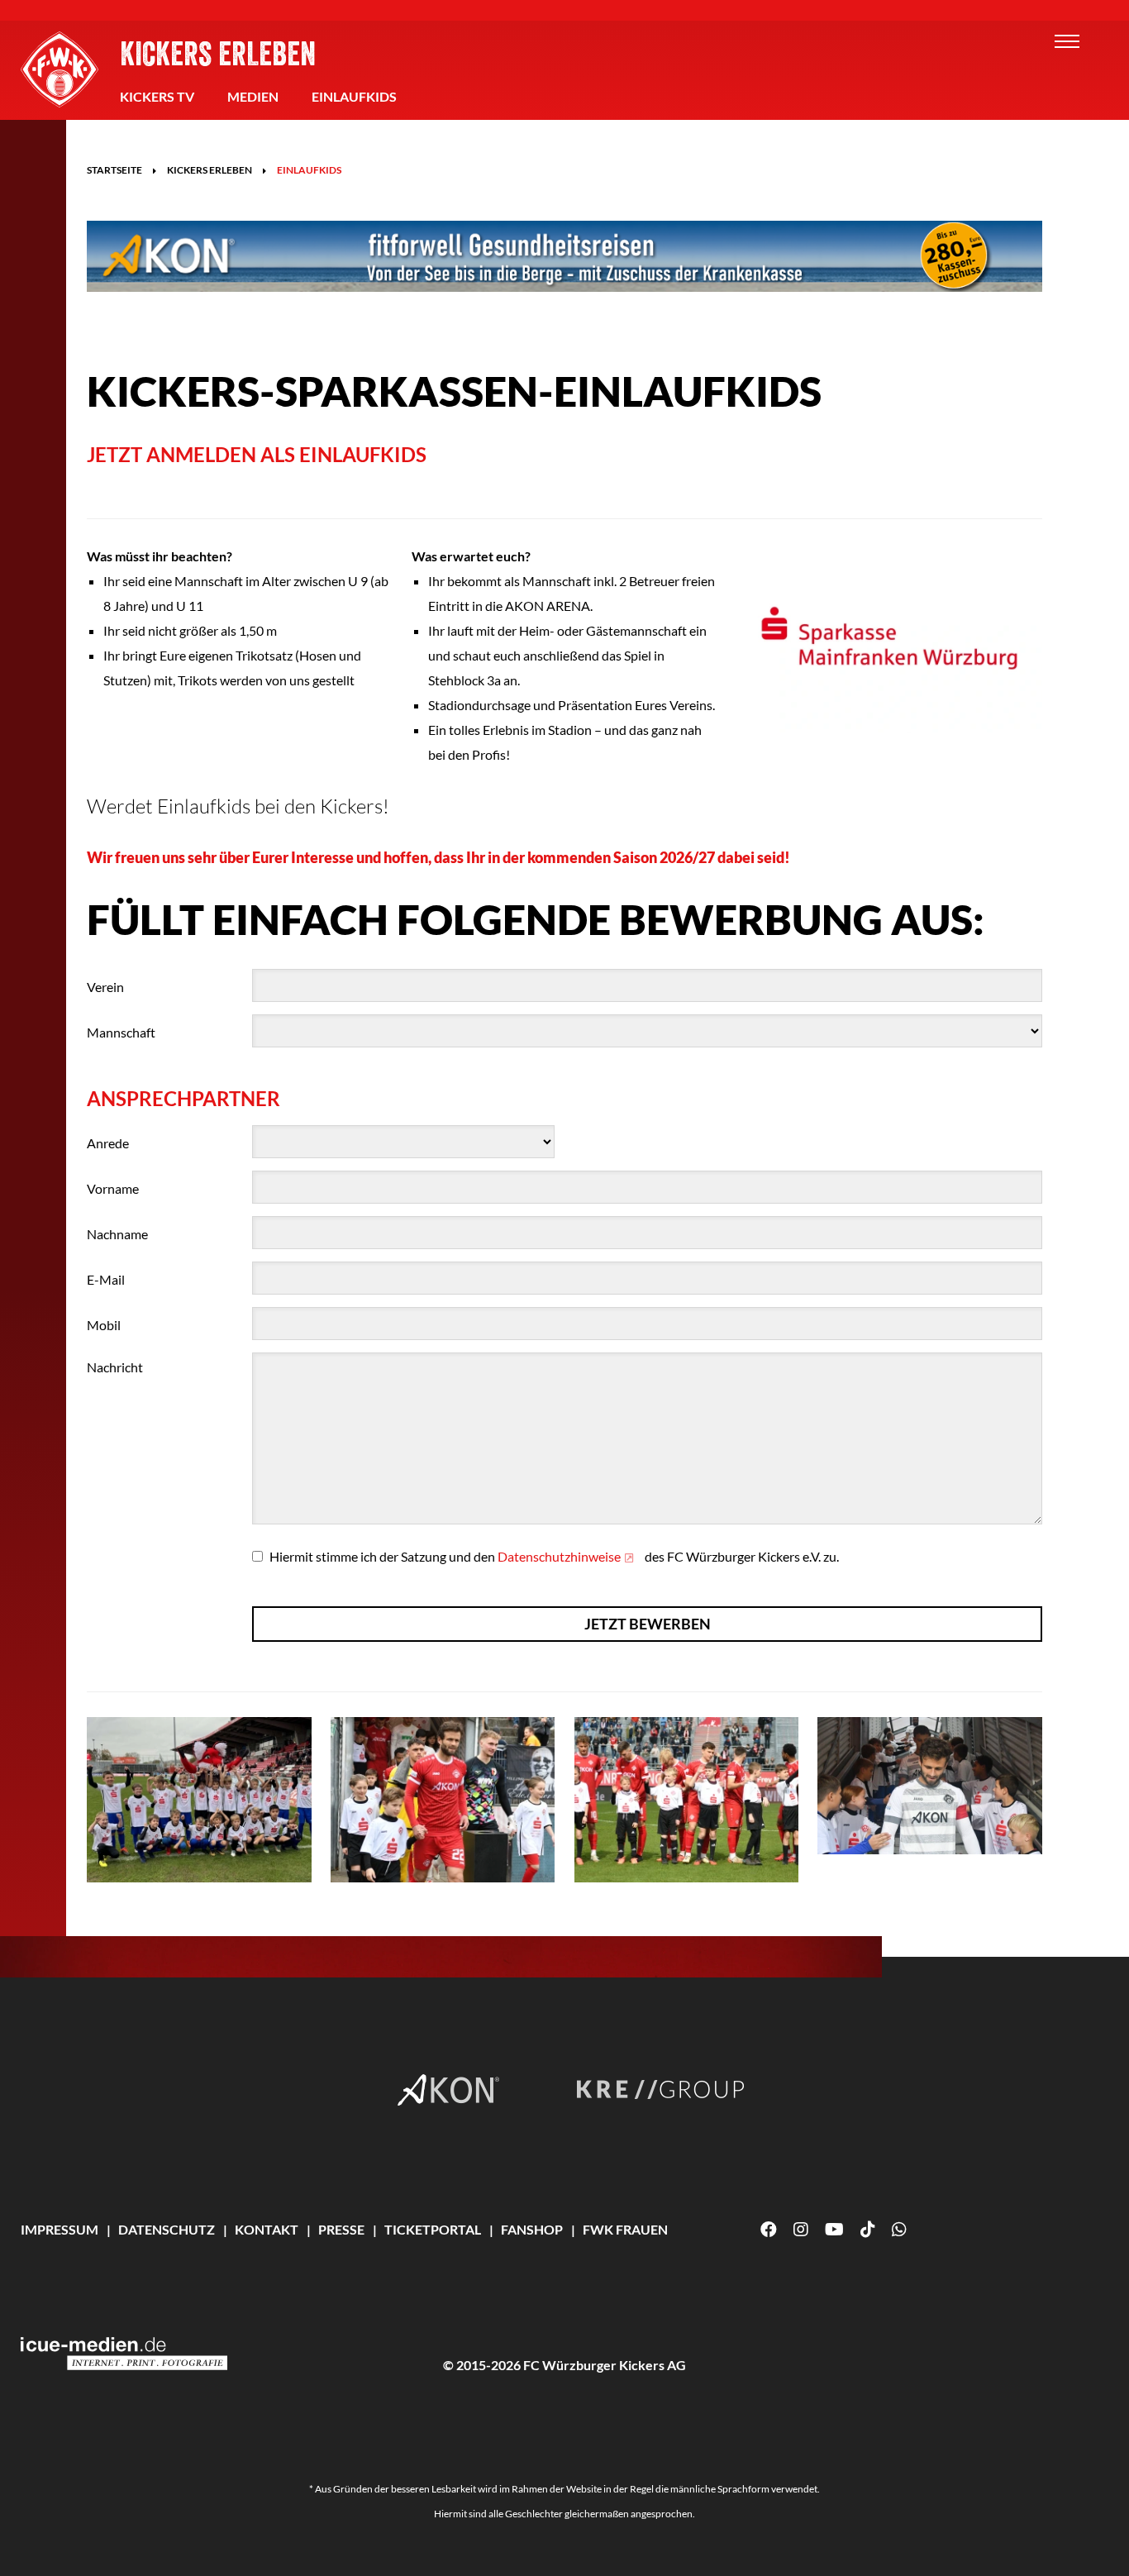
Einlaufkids (354, 96)
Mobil (104, 1325)
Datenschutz (167, 2229)
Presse (341, 2229)
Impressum (60, 2229)
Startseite (114, 170)
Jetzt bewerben (648, 1624)
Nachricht (115, 1367)
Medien (253, 96)
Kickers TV (157, 96)
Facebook (769, 2230)
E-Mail (106, 1279)
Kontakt (267, 2229)
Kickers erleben (218, 53)
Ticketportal (433, 2229)
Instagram (801, 2230)
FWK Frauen (625, 2229)
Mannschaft (121, 1032)
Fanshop (532, 2229)
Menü (1067, 41)
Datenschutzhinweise (559, 1556)
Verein (105, 987)
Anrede (108, 1143)
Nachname (117, 1234)
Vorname (113, 1188)
